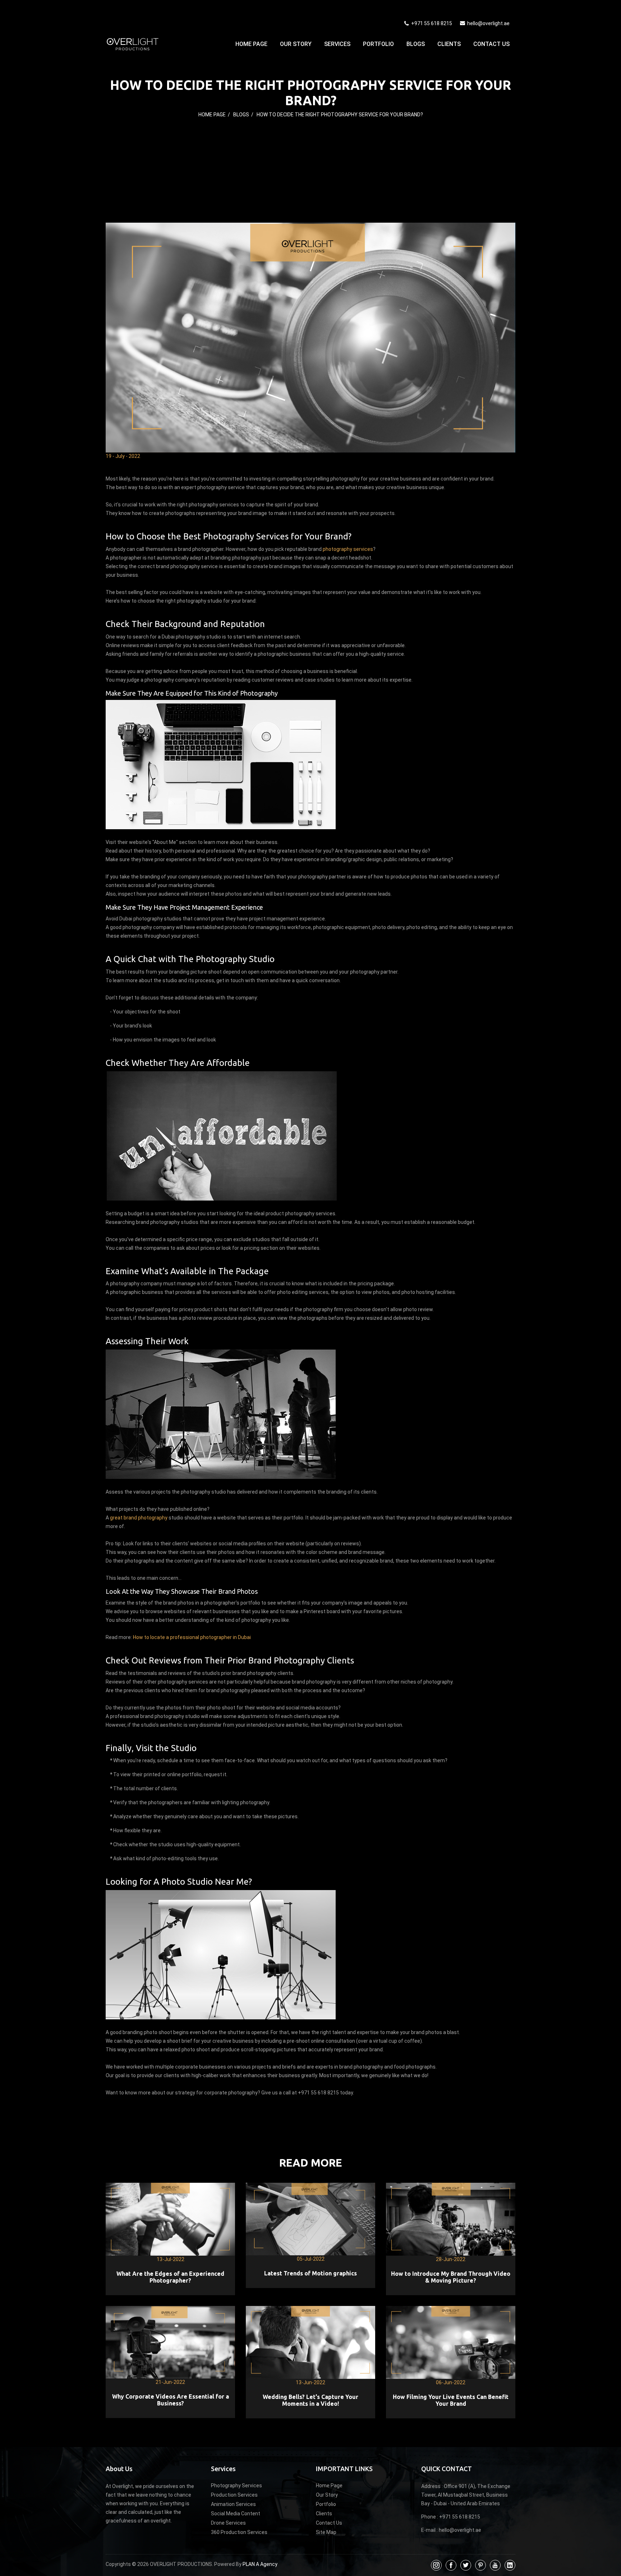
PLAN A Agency (260, 2564)
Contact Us (491, 44)
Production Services (234, 2495)
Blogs (416, 44)
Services (337, 44)
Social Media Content (236, 2514)
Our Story (296, 44)
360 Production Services (239, 2532)
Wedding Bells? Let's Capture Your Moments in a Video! (310, 2400)
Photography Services (236, 2486)
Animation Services (233, 2504)
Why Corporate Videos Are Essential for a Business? (171, 2400)
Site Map (326, 2532)
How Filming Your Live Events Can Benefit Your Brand (451, 2400)
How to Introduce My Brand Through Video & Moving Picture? (451, 2277)
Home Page (251, 44)
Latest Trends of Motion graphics (310, 2273)
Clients (449, 44)
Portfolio (378, 44)
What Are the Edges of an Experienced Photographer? (170, 2277)
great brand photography (139, 1518)
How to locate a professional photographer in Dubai (192, 1637)
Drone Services (228, 2523)
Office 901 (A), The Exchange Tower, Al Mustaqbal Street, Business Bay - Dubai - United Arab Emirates (466, 2495)
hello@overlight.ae (488, 23)
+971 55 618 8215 (431, 23)
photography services (348, 549)
